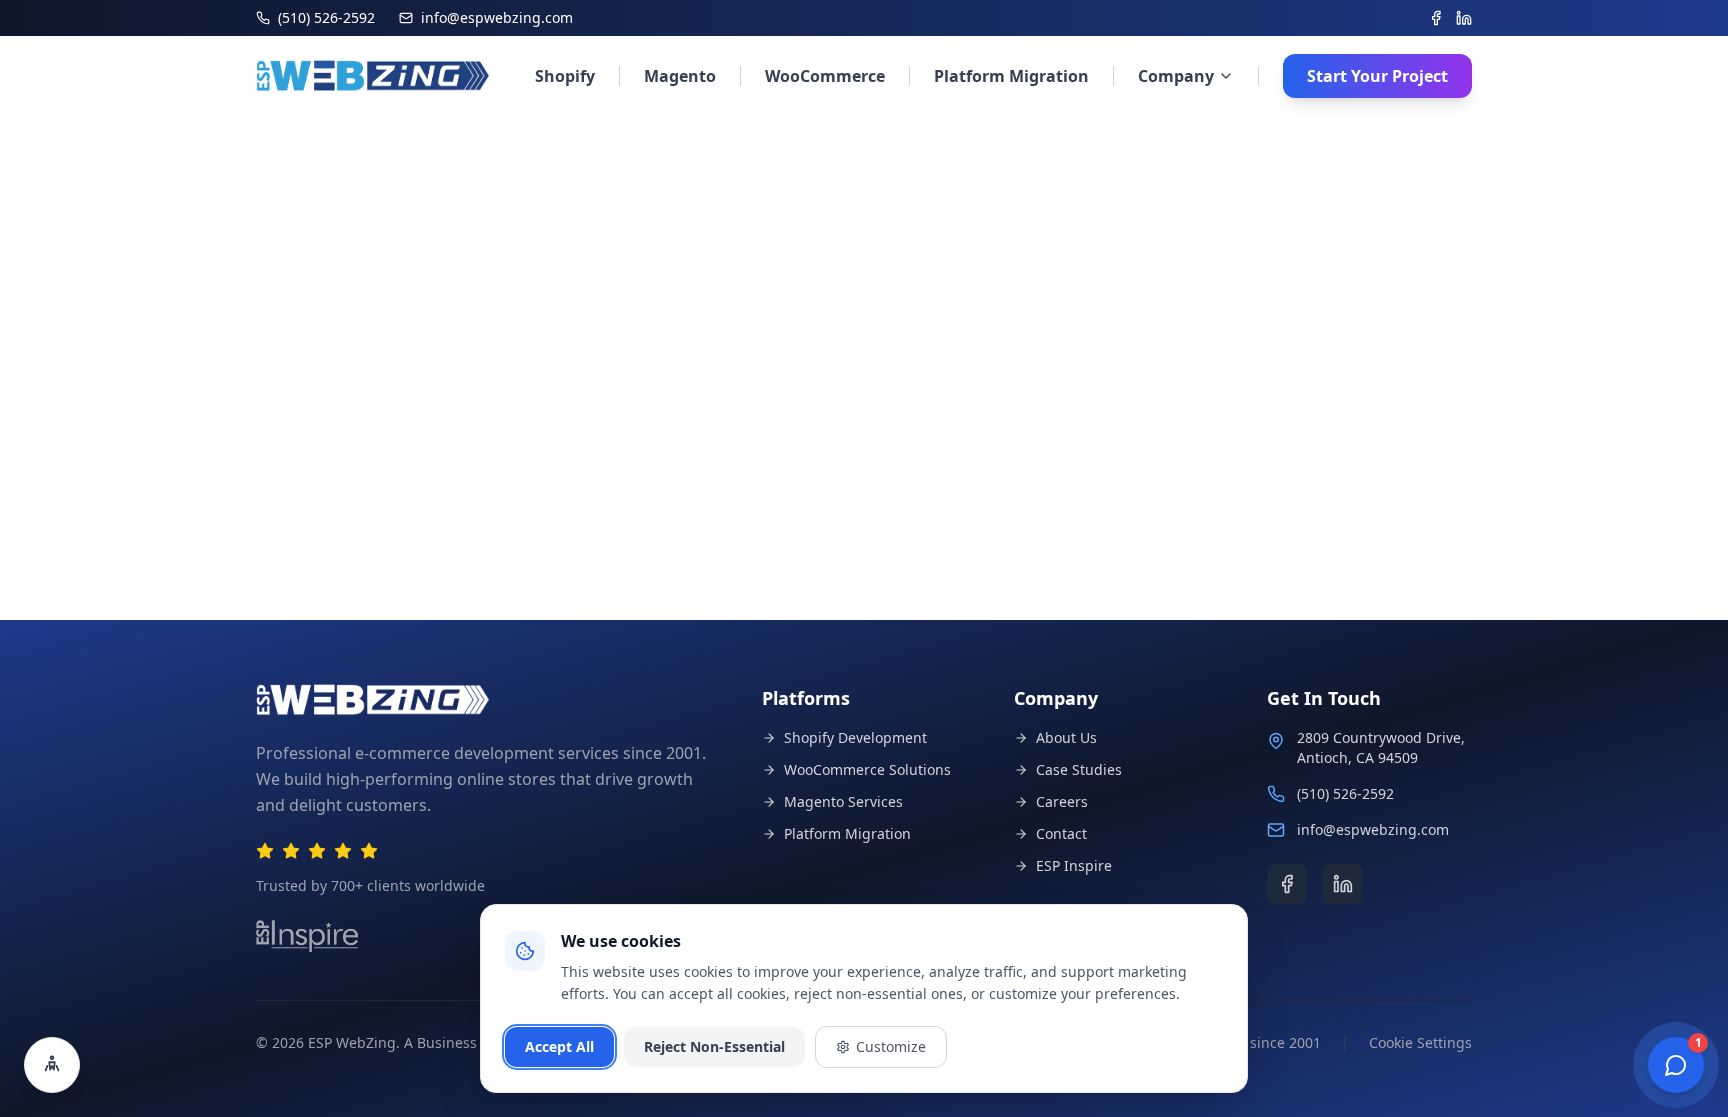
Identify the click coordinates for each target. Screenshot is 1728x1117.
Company (1176, 76)
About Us (1066, 737)
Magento (680, 76)
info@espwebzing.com (1373, 829)
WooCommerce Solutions (867, 769)
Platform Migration (1011, 76)
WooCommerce (825, 76)
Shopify (565, 76)
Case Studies (1079, 769)
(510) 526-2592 (1345, 793)
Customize (891, 1046)
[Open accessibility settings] (52, 1065)
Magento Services (843, 801)
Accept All (559, 1046)
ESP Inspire (1074, 865)
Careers (1062, 801)
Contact (1061, 833)
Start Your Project (1377, 76)
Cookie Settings (1420, 1042)
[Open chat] (1676, 1065)
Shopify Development (855, 737)
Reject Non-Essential (714, 1046)
